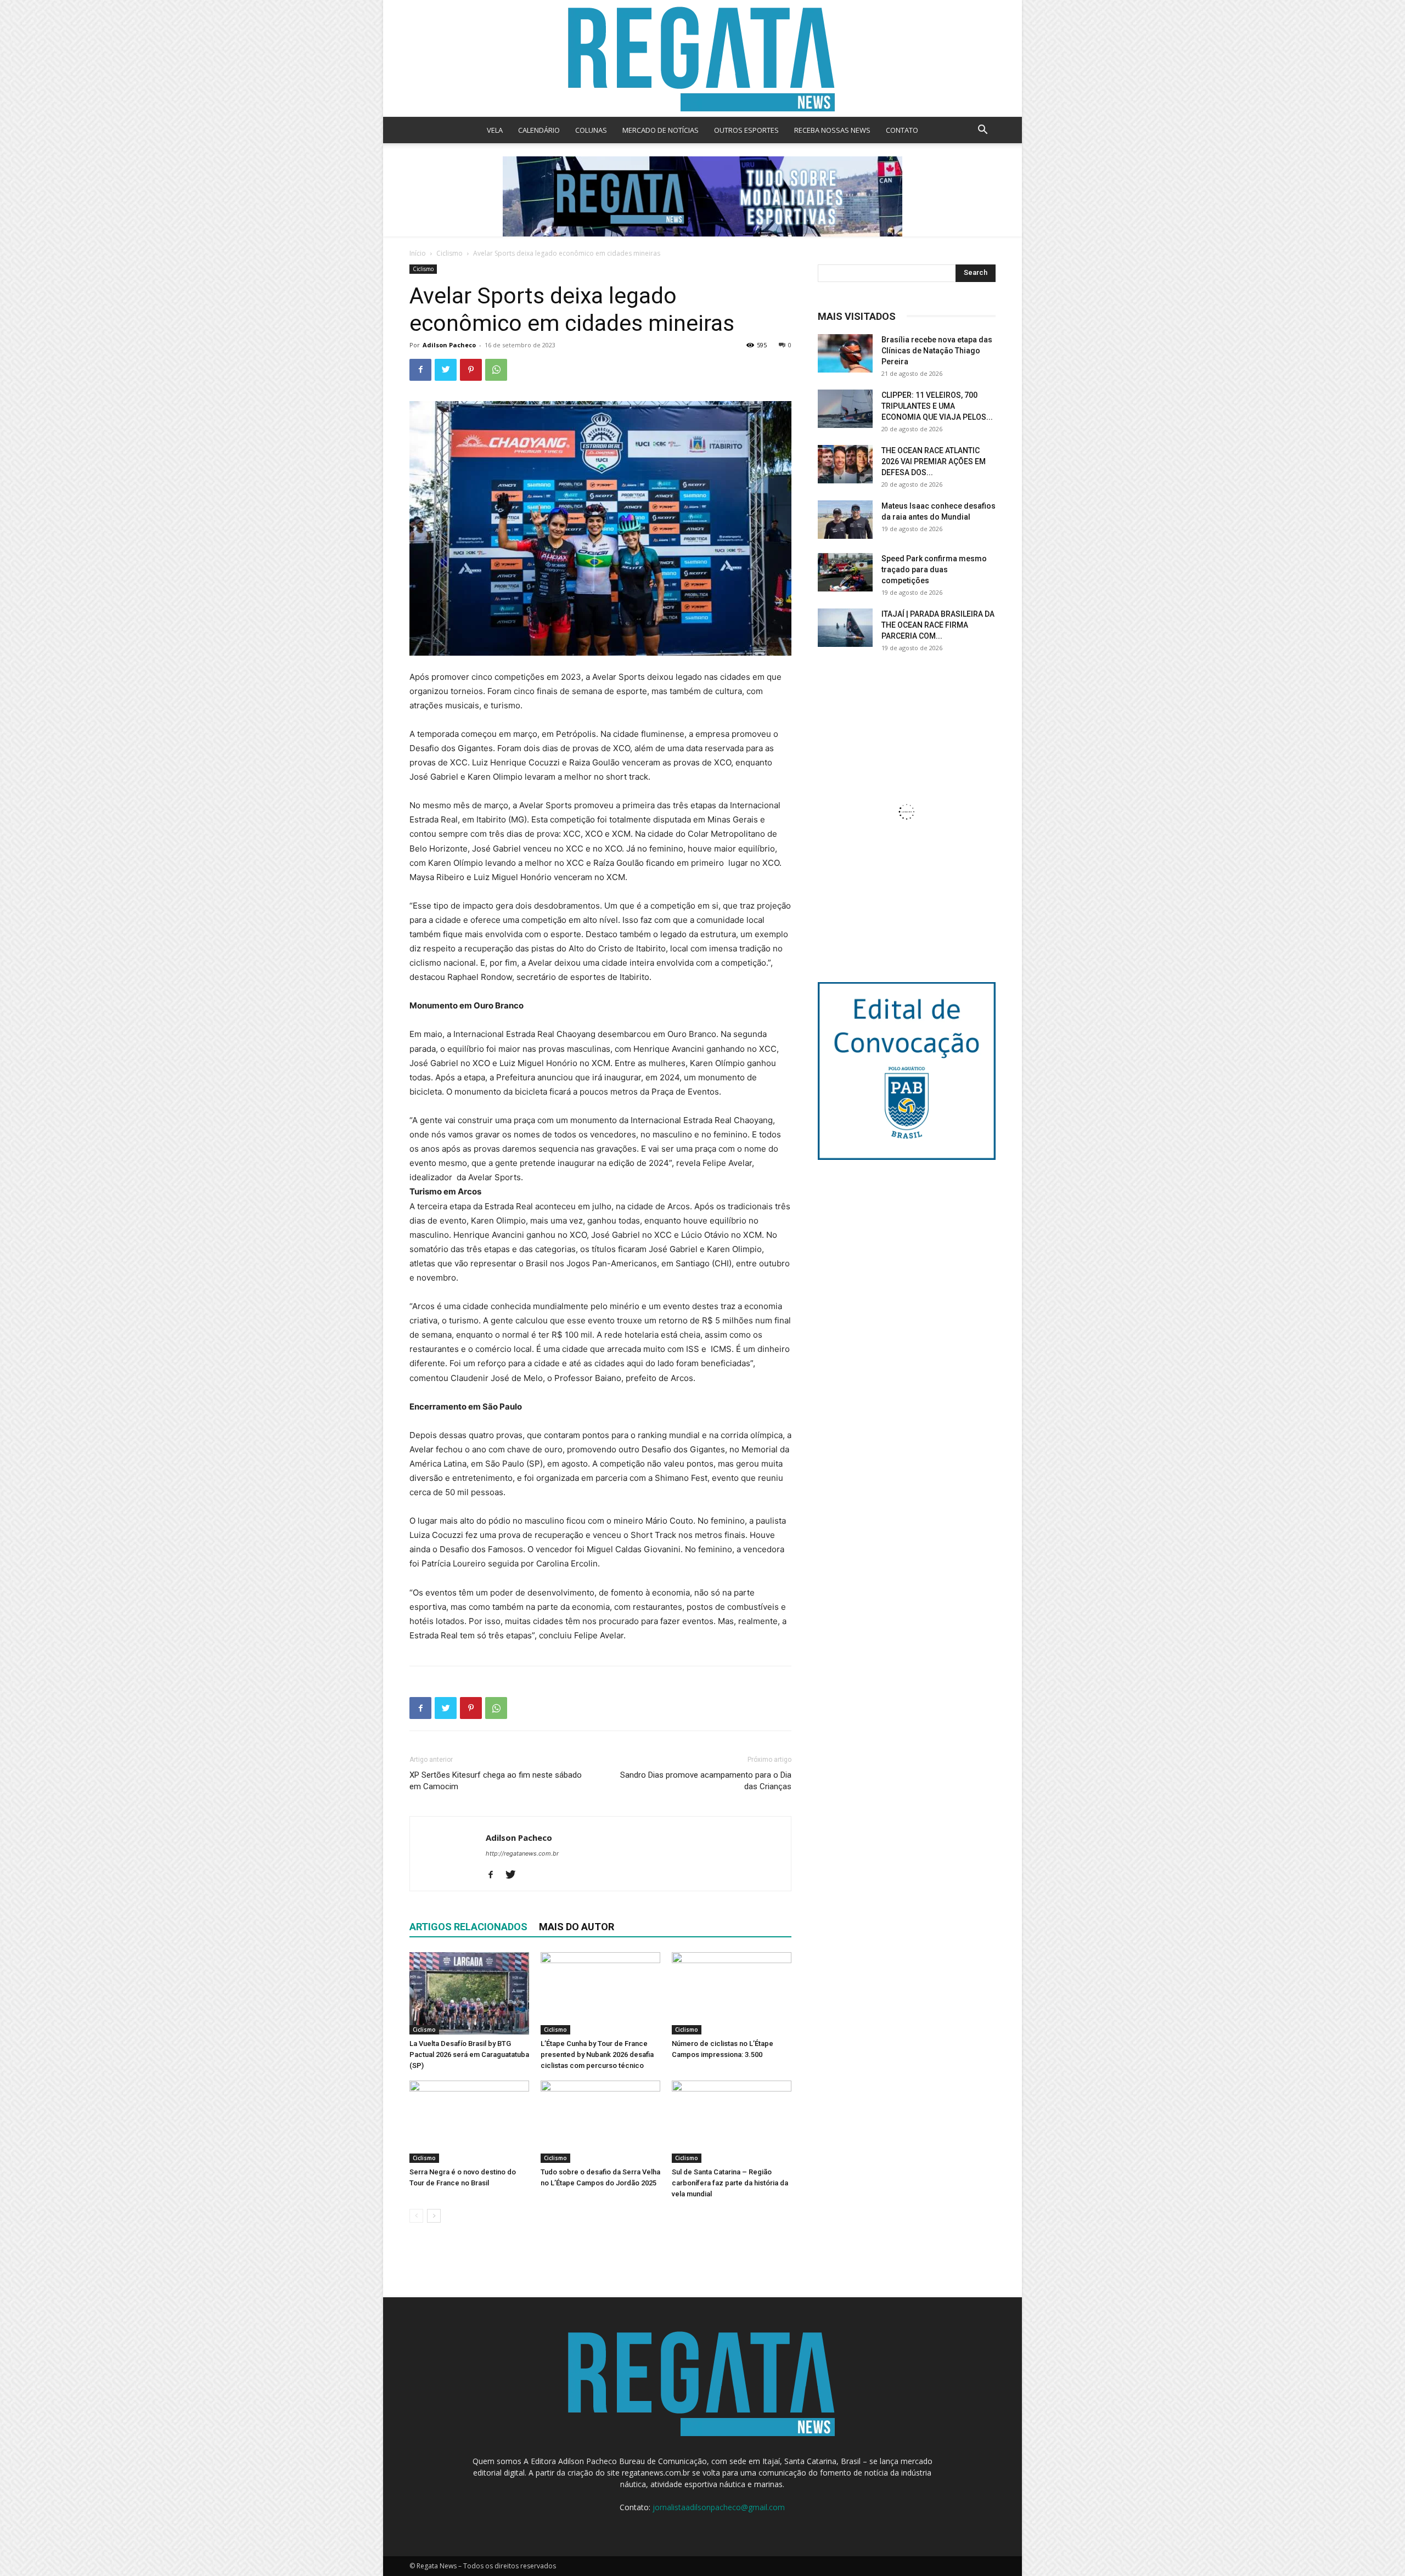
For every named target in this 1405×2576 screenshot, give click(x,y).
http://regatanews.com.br (522, 1853)
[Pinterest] (471, 370)
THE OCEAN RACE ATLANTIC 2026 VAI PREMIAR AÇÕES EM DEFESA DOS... (934, 461)
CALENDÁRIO (539, 130)
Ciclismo (449, 253)
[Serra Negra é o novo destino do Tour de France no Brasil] (469, 2122)
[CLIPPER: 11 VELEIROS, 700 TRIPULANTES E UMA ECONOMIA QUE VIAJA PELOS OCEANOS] (845, 409)
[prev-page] (416, 2216)
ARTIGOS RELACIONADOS (468, 1927)
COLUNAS (591, 130)
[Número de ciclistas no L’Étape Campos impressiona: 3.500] (732, 1993)
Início (418, 253)
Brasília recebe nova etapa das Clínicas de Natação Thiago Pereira (937, 351)
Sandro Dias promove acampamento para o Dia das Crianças (706, 1781)
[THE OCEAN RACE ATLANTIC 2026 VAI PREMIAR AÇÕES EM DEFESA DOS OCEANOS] (845, 464)
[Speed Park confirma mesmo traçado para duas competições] (845, 572)
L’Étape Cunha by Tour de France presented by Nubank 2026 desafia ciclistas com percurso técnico (597, 2054)
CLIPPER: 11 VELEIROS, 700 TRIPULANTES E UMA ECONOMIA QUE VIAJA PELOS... (937, 406)
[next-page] (434, 2216)
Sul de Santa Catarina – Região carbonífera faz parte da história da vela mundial (730, 2183)
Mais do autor (577, 1927)
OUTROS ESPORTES (746, 130)
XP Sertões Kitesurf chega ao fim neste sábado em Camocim (496, 1781)
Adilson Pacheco (449, 345)
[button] (982, 131)
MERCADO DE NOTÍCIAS (661, 130)
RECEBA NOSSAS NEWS (832, 130)
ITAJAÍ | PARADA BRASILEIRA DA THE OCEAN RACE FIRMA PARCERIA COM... (938, 625)
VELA (495, 130)
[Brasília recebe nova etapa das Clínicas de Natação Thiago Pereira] (845, 353)
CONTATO (902, 130)
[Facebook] (420, 370)
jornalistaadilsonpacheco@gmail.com (719, 2507)
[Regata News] (702, 58)
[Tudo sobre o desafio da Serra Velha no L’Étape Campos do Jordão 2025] (600, 2122)
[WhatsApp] (496, 370)
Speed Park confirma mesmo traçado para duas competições (934, 570)
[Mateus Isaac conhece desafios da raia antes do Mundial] (845, 520)
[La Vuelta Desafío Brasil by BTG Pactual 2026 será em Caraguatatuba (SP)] (469, 1993)
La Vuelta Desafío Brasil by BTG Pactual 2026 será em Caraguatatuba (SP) (469, 2054)
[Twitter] (446, 370)
